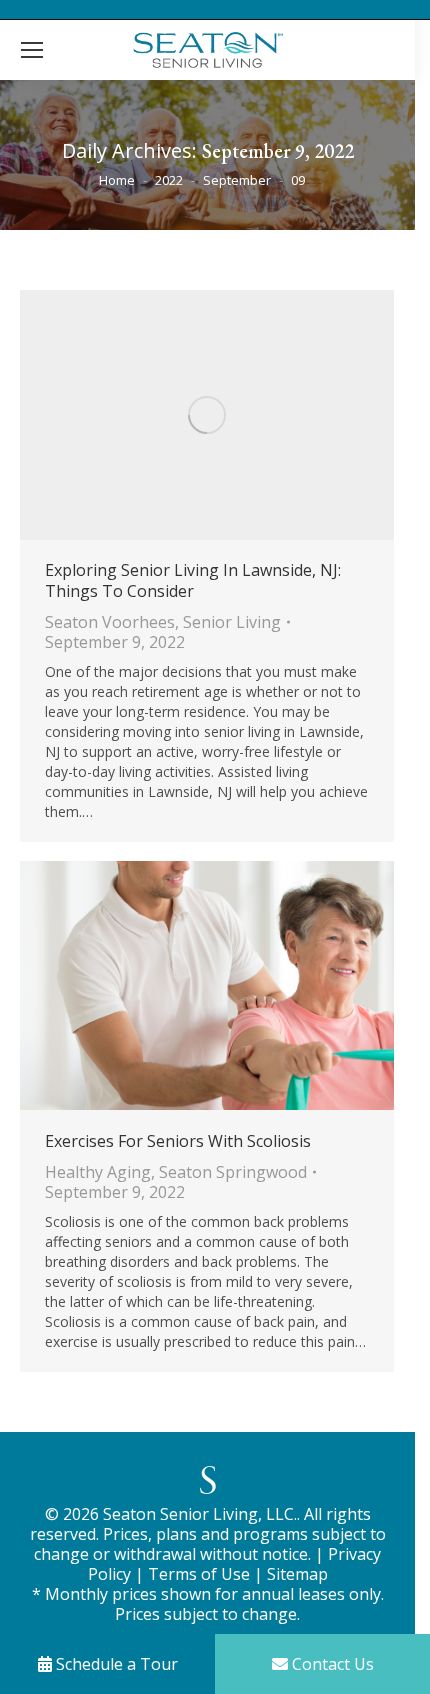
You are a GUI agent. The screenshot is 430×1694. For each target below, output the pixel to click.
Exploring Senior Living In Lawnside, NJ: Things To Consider (193, 581)
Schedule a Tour (115, 1664)
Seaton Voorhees (110, 622)
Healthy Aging (98, 1172)
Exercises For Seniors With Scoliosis (178, 1141)
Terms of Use (201, 1574)
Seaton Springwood (233, 1172)
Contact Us (331, 1664)
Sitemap (297, 1574)
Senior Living (232, 622)
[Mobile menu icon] (32, 50)
